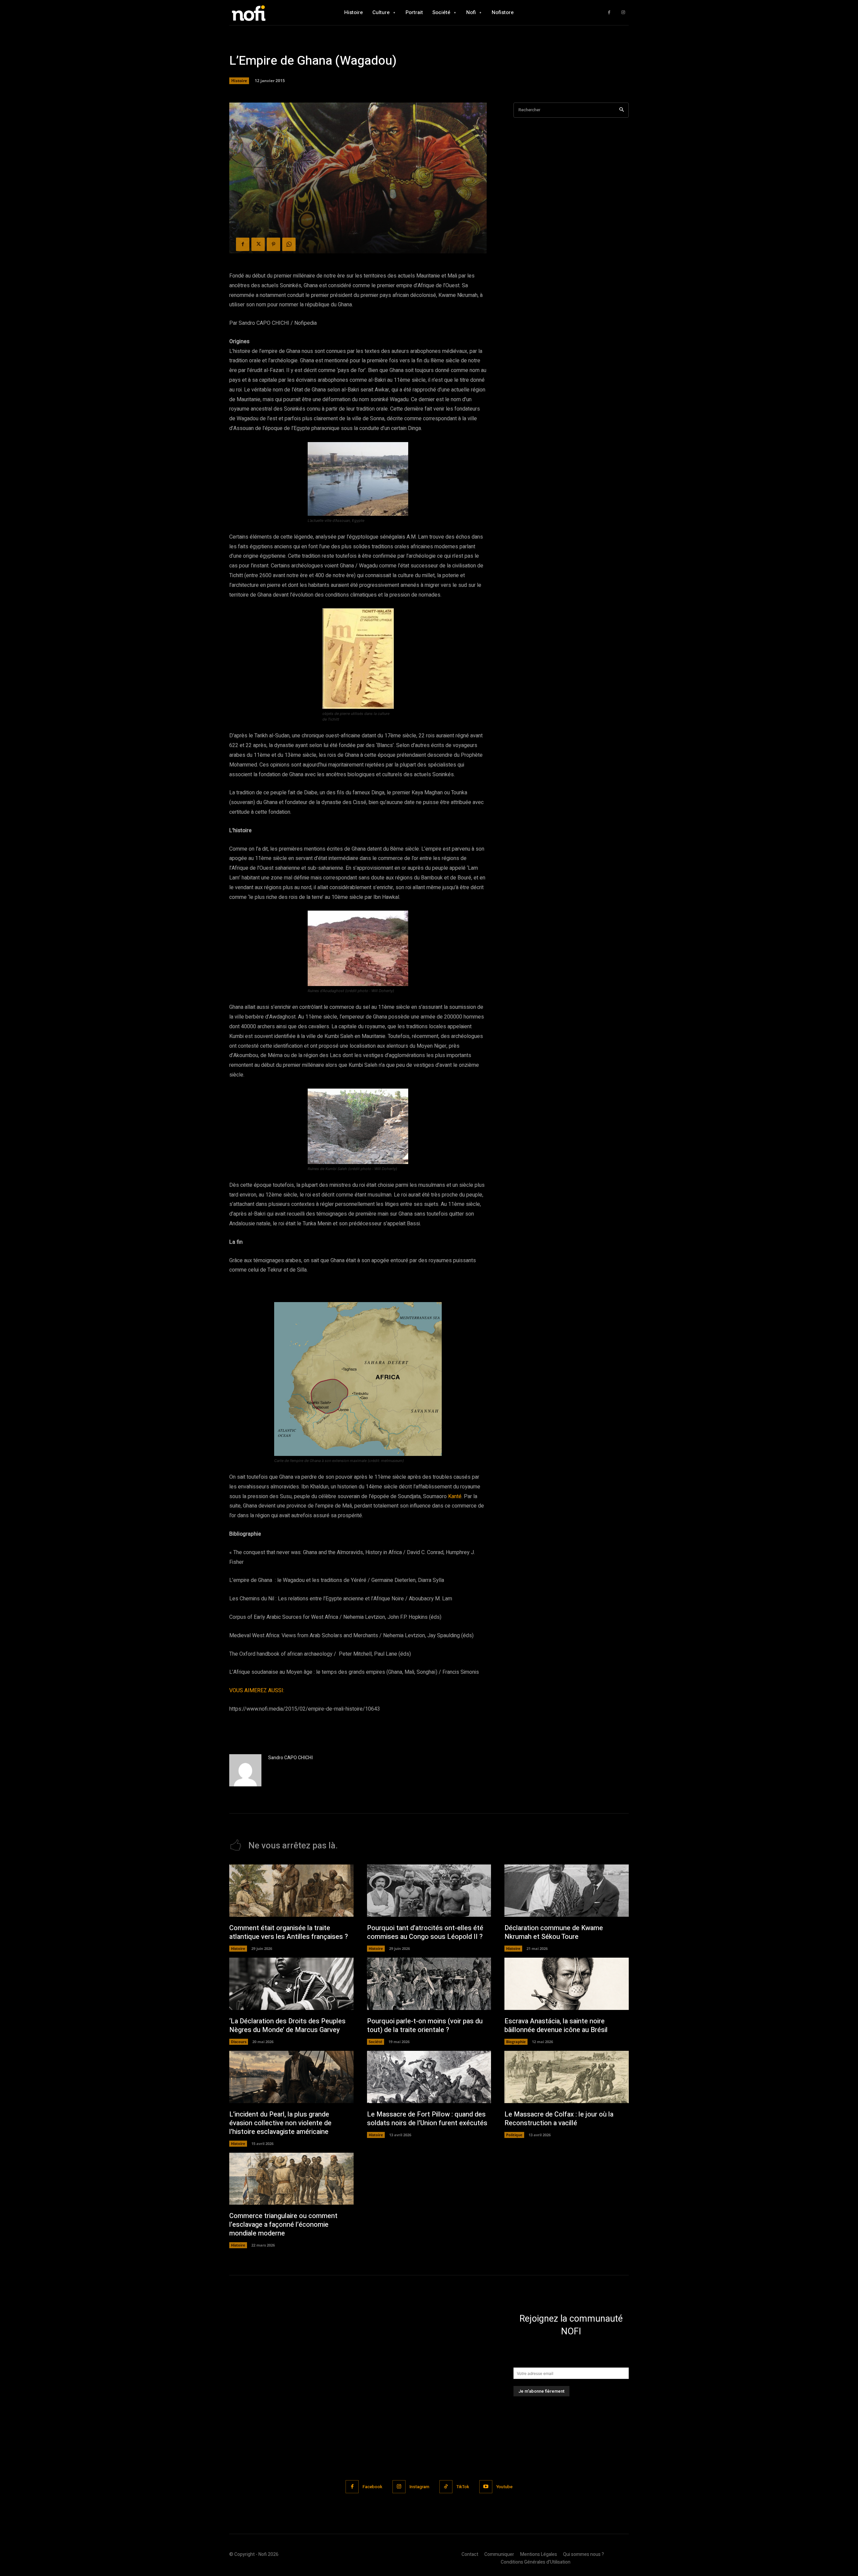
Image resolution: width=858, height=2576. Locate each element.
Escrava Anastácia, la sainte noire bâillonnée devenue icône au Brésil (556, 2026)
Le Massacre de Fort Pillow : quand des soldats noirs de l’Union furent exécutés (427, 2119)
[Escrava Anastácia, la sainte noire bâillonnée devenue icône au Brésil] (567, 1984)
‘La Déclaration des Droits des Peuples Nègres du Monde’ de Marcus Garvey (287, 2026)
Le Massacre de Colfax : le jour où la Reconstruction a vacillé (559, 2119)
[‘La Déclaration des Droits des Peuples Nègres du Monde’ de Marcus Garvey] (291, 1984)
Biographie (516, 2042)
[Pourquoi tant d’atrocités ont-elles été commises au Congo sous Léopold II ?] (429, 1891)
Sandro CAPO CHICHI (290, 1758)
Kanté (455, 1496)
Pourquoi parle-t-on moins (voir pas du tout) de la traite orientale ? (425, 2026)
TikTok (463, 2487)
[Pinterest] (273, 244)
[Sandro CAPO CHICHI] (245, 1770)
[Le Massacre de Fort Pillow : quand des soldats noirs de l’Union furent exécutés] (429, 2077)
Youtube (504, 2487)
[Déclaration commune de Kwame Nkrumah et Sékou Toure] (567, 1891)
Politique (514, 2135)
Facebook (373, 2487)
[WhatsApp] (289, 244)
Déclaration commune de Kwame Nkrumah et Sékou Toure (554, 1932)
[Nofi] (266, 13)
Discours (239, 2042)
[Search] (622, 110)
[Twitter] (258, 244)
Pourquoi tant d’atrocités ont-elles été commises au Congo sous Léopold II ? (425, 1932)
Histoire (239, 81)
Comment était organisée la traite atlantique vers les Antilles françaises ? (289, 1932)
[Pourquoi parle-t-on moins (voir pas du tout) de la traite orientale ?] (429, 1984)
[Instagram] (623, 13)
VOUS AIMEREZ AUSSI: (257, 1691)
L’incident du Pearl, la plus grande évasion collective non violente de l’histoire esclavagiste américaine (280, 2123)
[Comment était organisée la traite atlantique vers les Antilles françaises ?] (291, 1891)
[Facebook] (609, 13)
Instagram (419, 2487)
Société (376, 2042)
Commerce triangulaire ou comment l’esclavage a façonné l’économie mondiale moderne (283, 2225)
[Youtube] (486, 2487)
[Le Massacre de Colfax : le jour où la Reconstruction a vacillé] (567, 2077)
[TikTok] (446, 2487)
